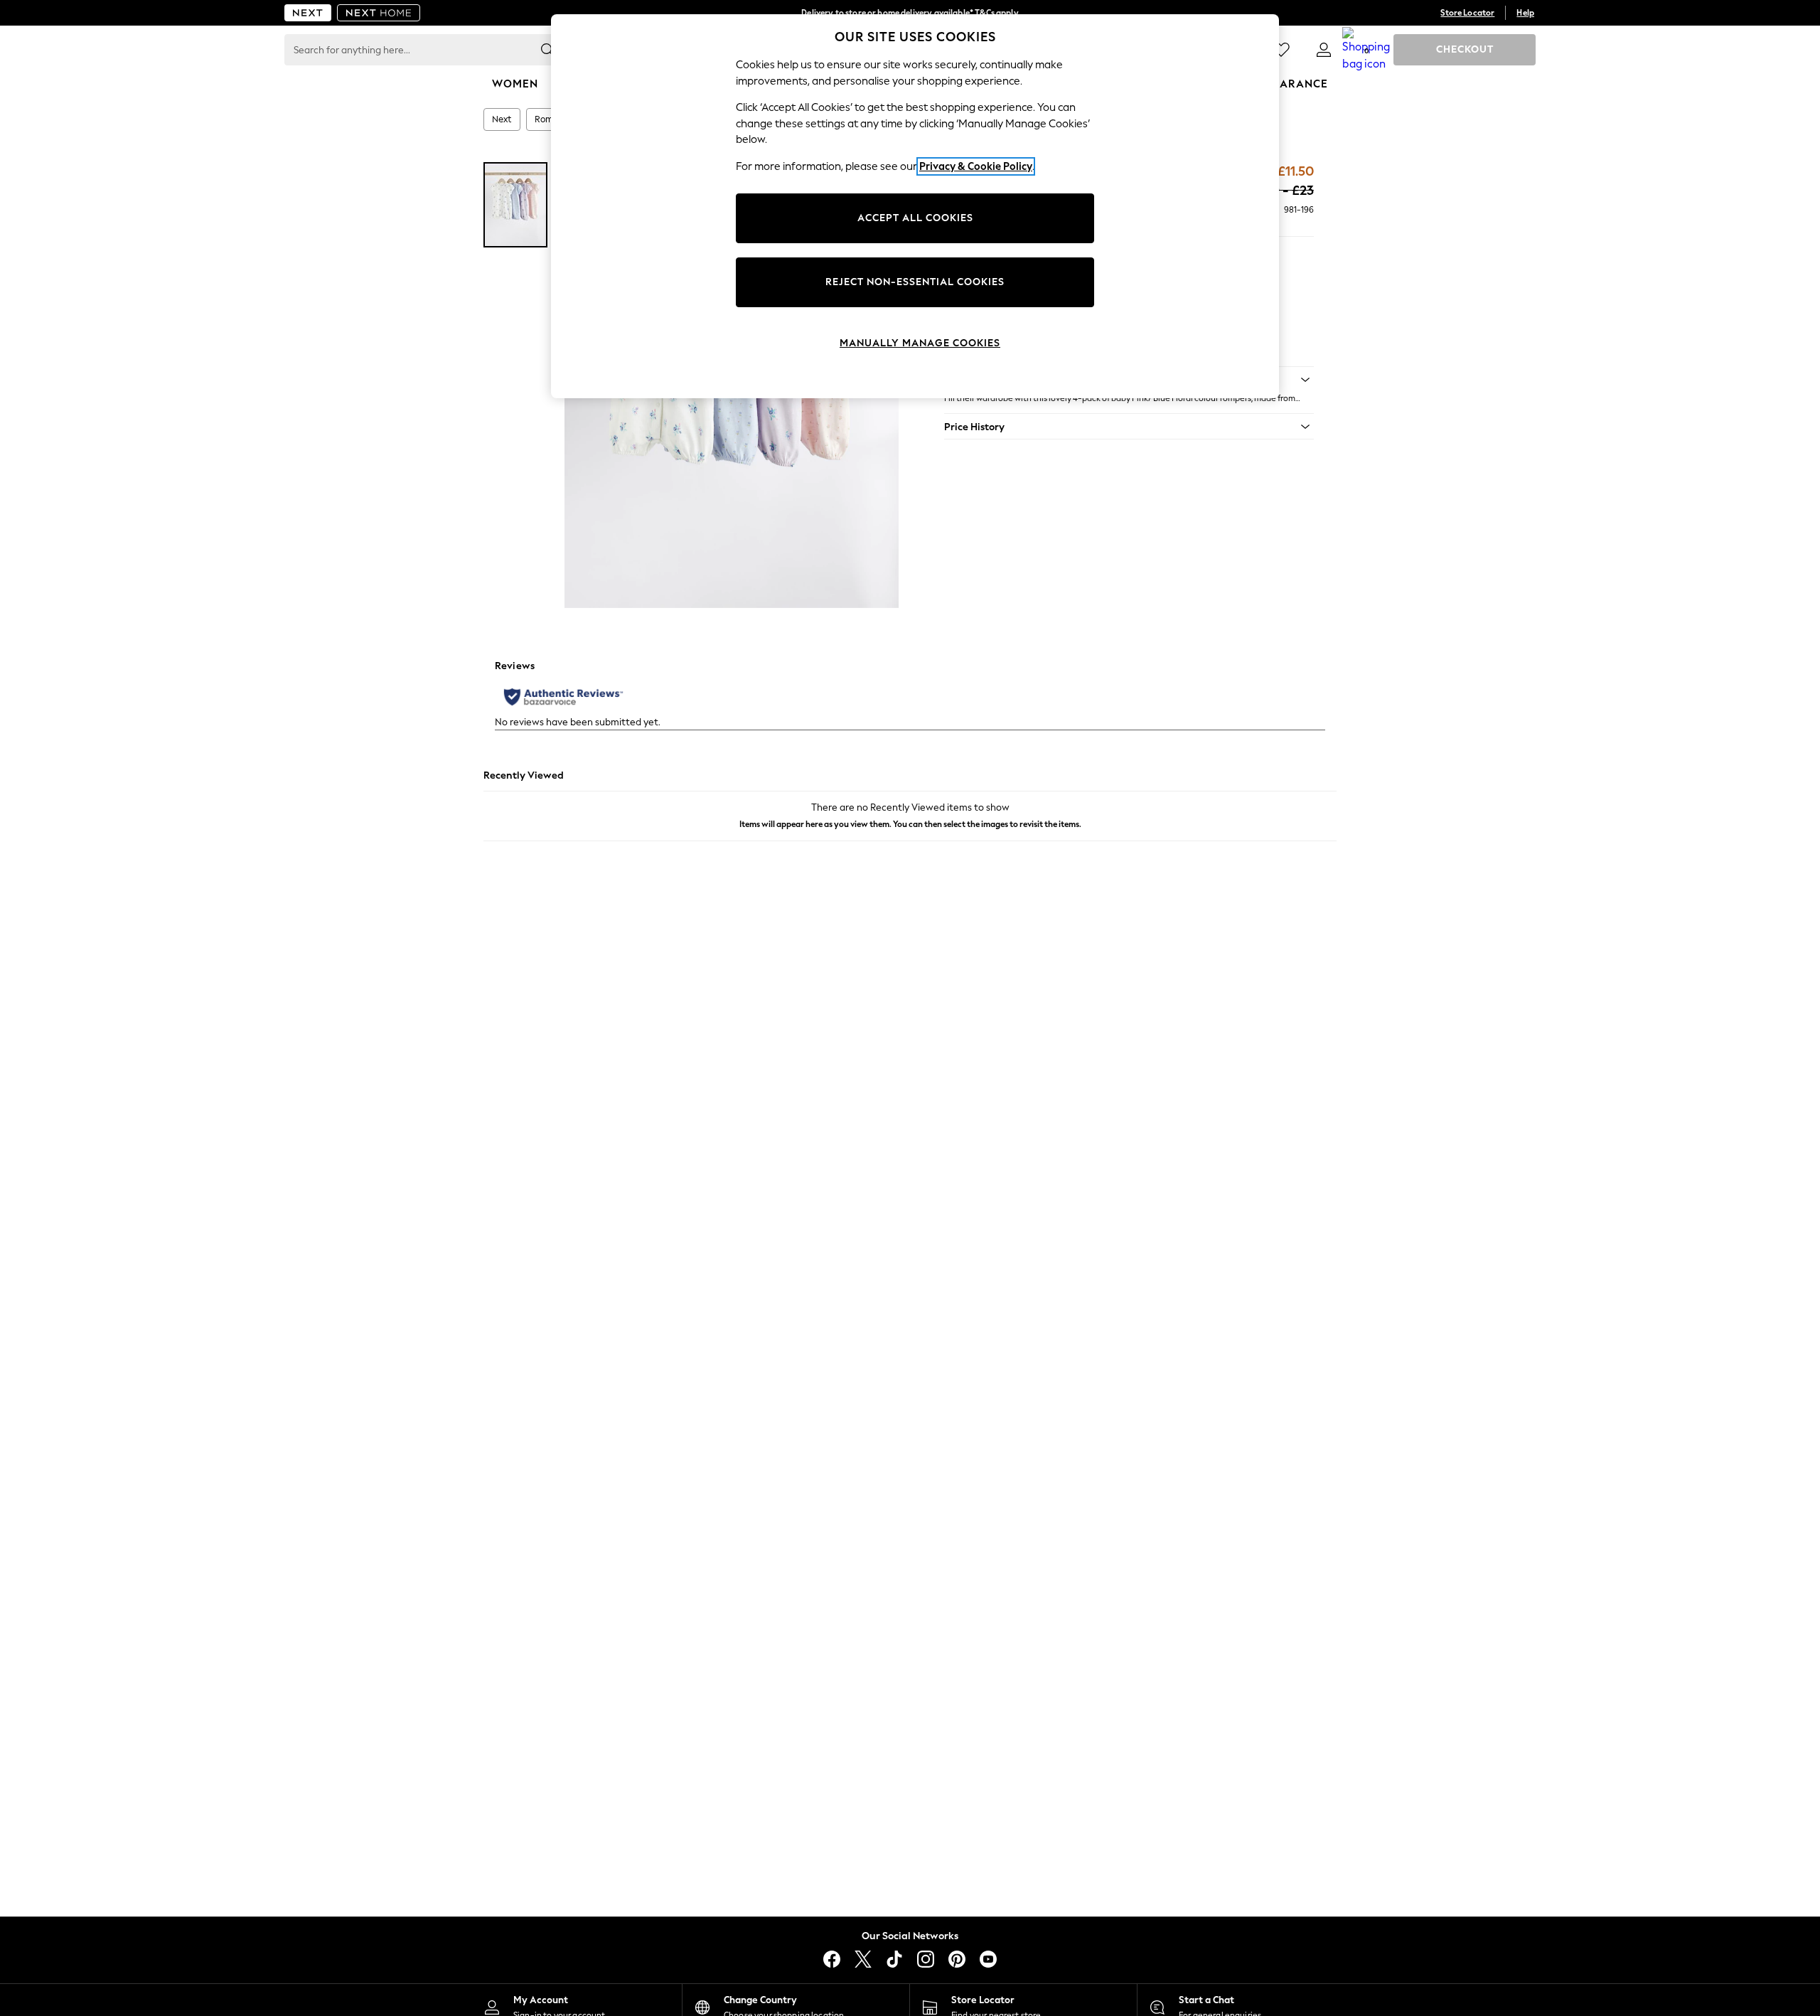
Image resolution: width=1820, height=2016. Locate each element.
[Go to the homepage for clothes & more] (308, 13)
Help (1525, 13)
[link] (1324, 50)
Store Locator (1467, 13)
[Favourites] (1281, 50)
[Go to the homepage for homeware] (379, 13)
